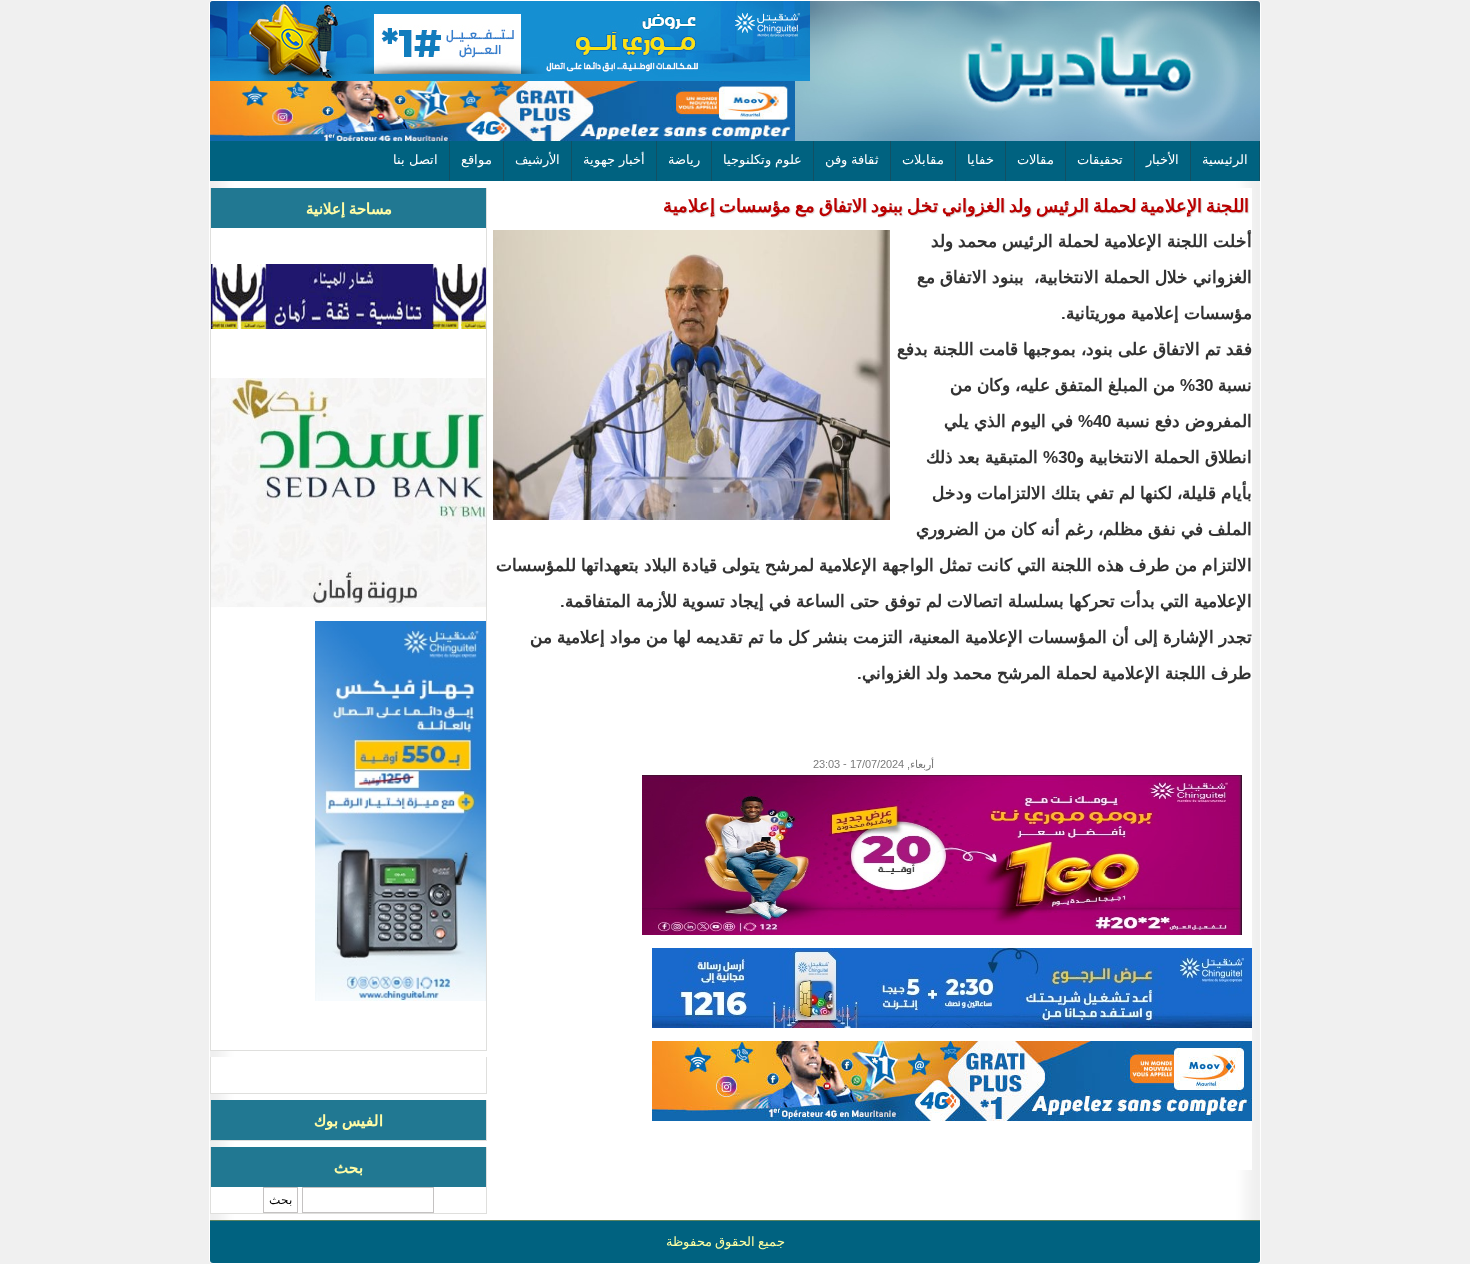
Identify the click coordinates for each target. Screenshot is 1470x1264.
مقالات (1035, 159)
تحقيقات (1100, 159)
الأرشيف (537, 159)
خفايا (980, 159)
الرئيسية (1225, 159)
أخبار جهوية (614, 159)
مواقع (476, 159)
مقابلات (923, 159)
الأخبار (1162, 159)
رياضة (684, 159)
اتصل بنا (415, 159)
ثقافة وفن (852, 159)
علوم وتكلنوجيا (762, 159)
